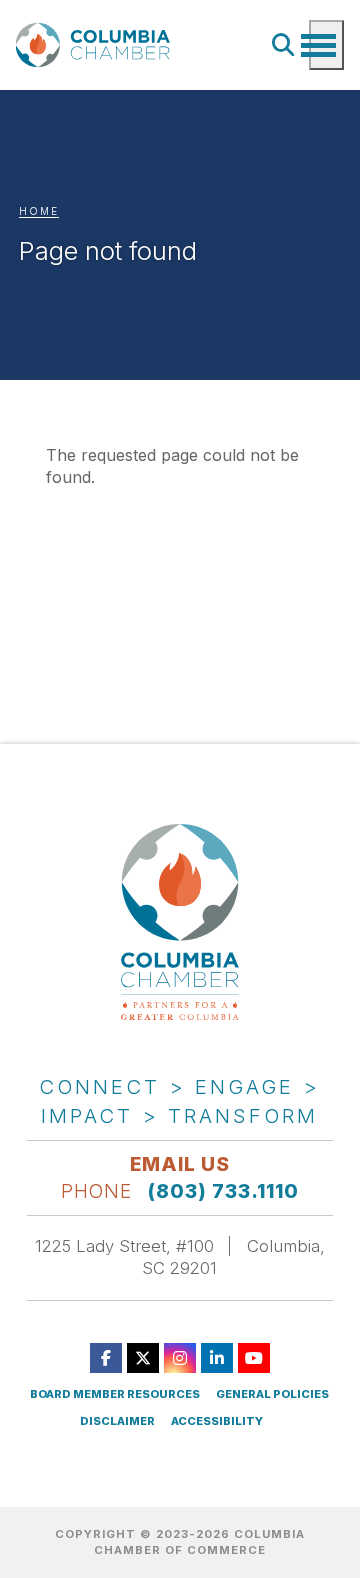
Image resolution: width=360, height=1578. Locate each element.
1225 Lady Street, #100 (124, 1246)
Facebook (106, 1358)
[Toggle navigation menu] (326, 45)
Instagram (180, 1358)
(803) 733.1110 (223, 1191)
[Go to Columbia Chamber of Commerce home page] (96, 45)
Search (284, 45)
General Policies (272, 1394)
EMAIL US (180, 1164)
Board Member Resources (115, 1394)
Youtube (254, 1358)
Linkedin (217, 1358)
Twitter (143, 1358)
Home (39, 211)
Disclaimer (117, 1421)
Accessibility (217, 1421)
